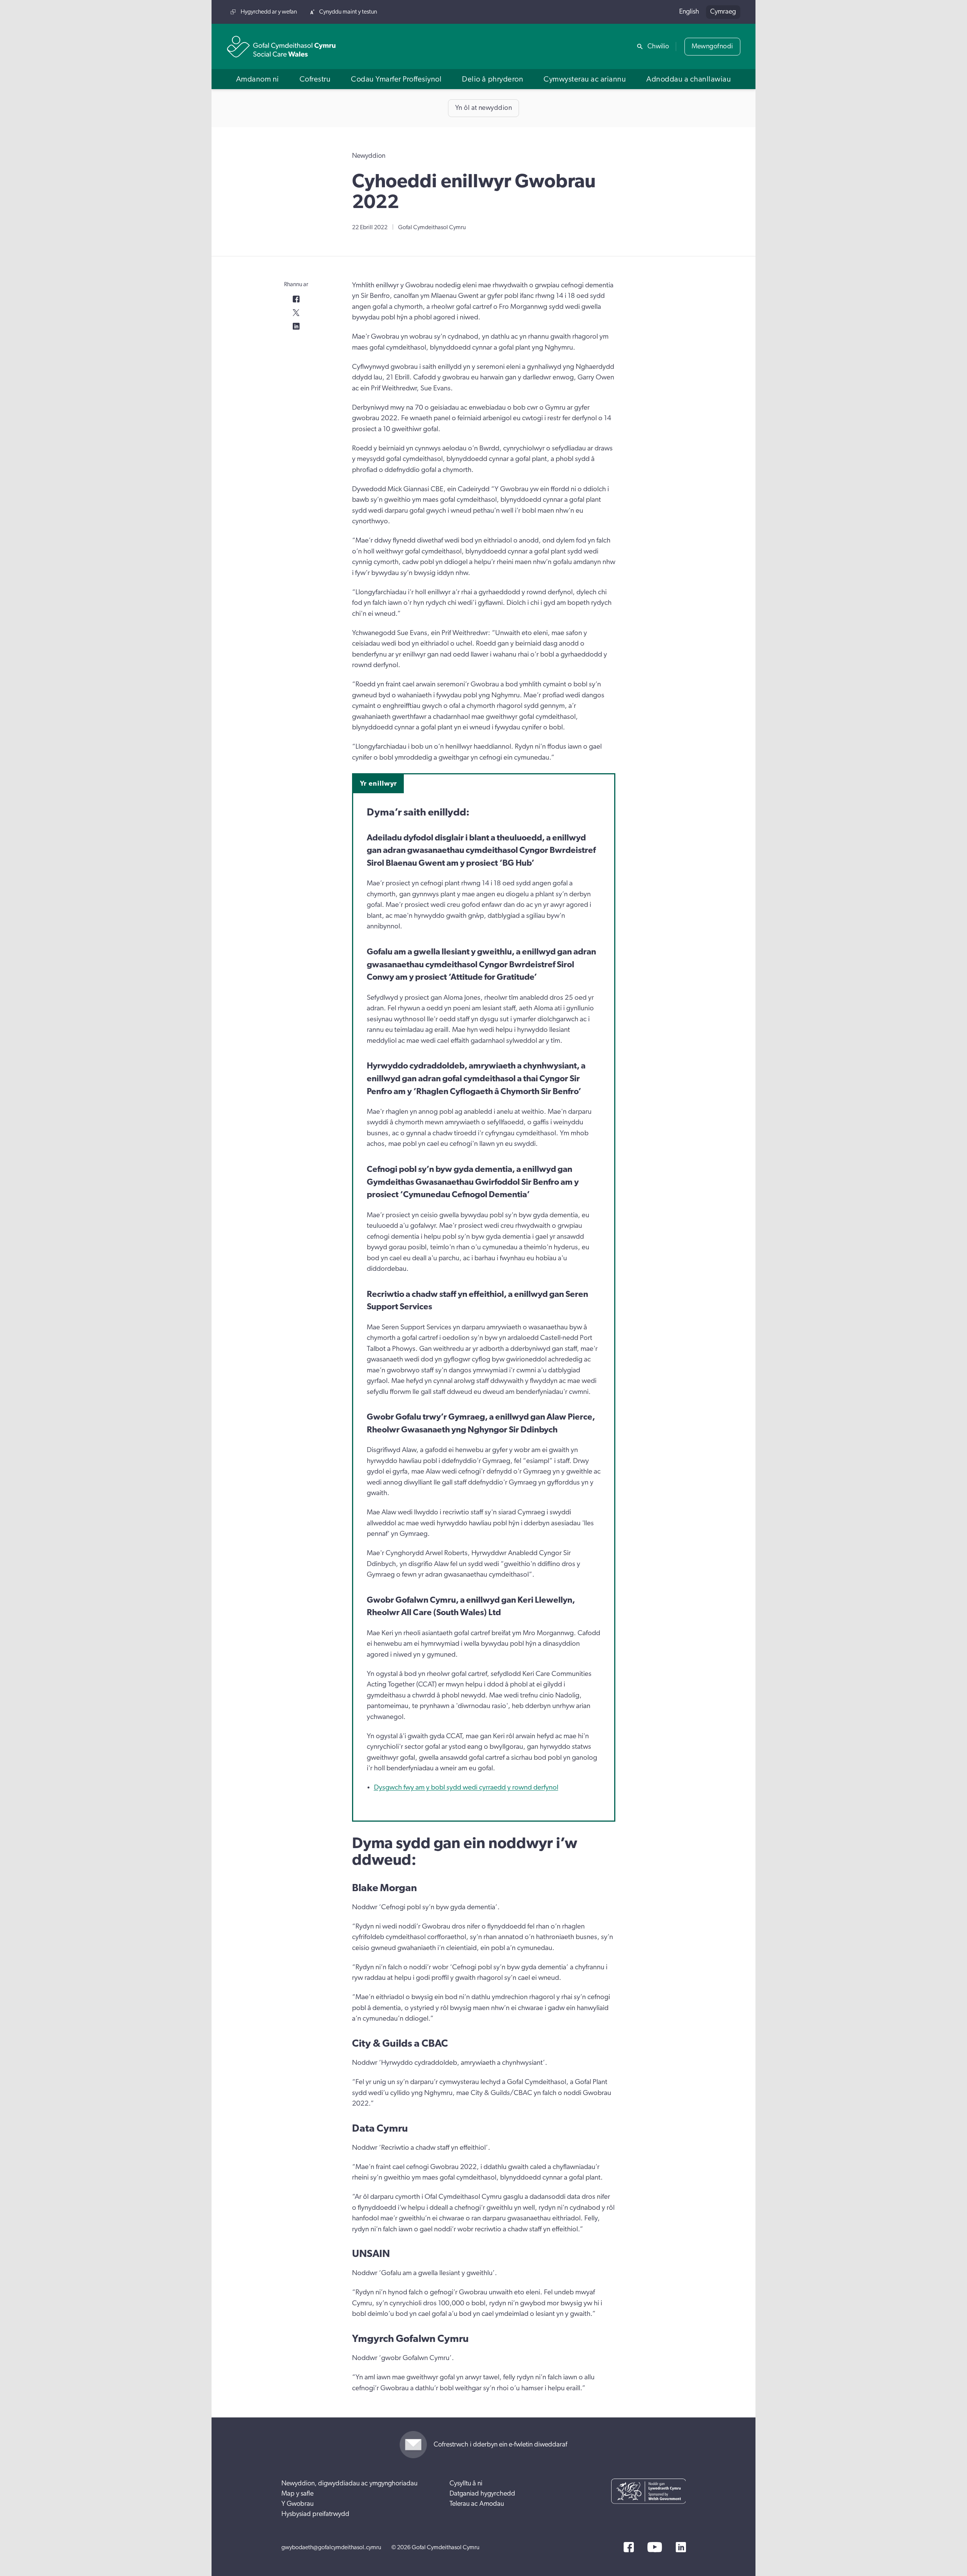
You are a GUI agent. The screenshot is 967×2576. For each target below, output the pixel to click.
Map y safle (297, 2494)
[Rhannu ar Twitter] (296, 313)
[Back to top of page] (953, 12)
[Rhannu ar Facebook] (296, 299)
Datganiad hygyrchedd (482, 2494)
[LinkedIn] (681, 2547)
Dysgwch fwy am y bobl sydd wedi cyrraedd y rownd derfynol (466, 1787)
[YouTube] (655, 2547)
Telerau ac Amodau (477, 2504)
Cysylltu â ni (466, 2484)
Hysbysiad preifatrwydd (315, 2514)
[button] (258, 79)
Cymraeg (723, 12)
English (689, 12)
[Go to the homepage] (281, 47)
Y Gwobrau (297, 2504)
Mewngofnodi (712, 46)
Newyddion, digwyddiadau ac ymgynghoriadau (349, 2484)
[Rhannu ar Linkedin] (296, 326)
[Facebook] (629, 2547)
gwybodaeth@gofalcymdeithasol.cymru (331, 2547)
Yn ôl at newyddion (483, 108)
